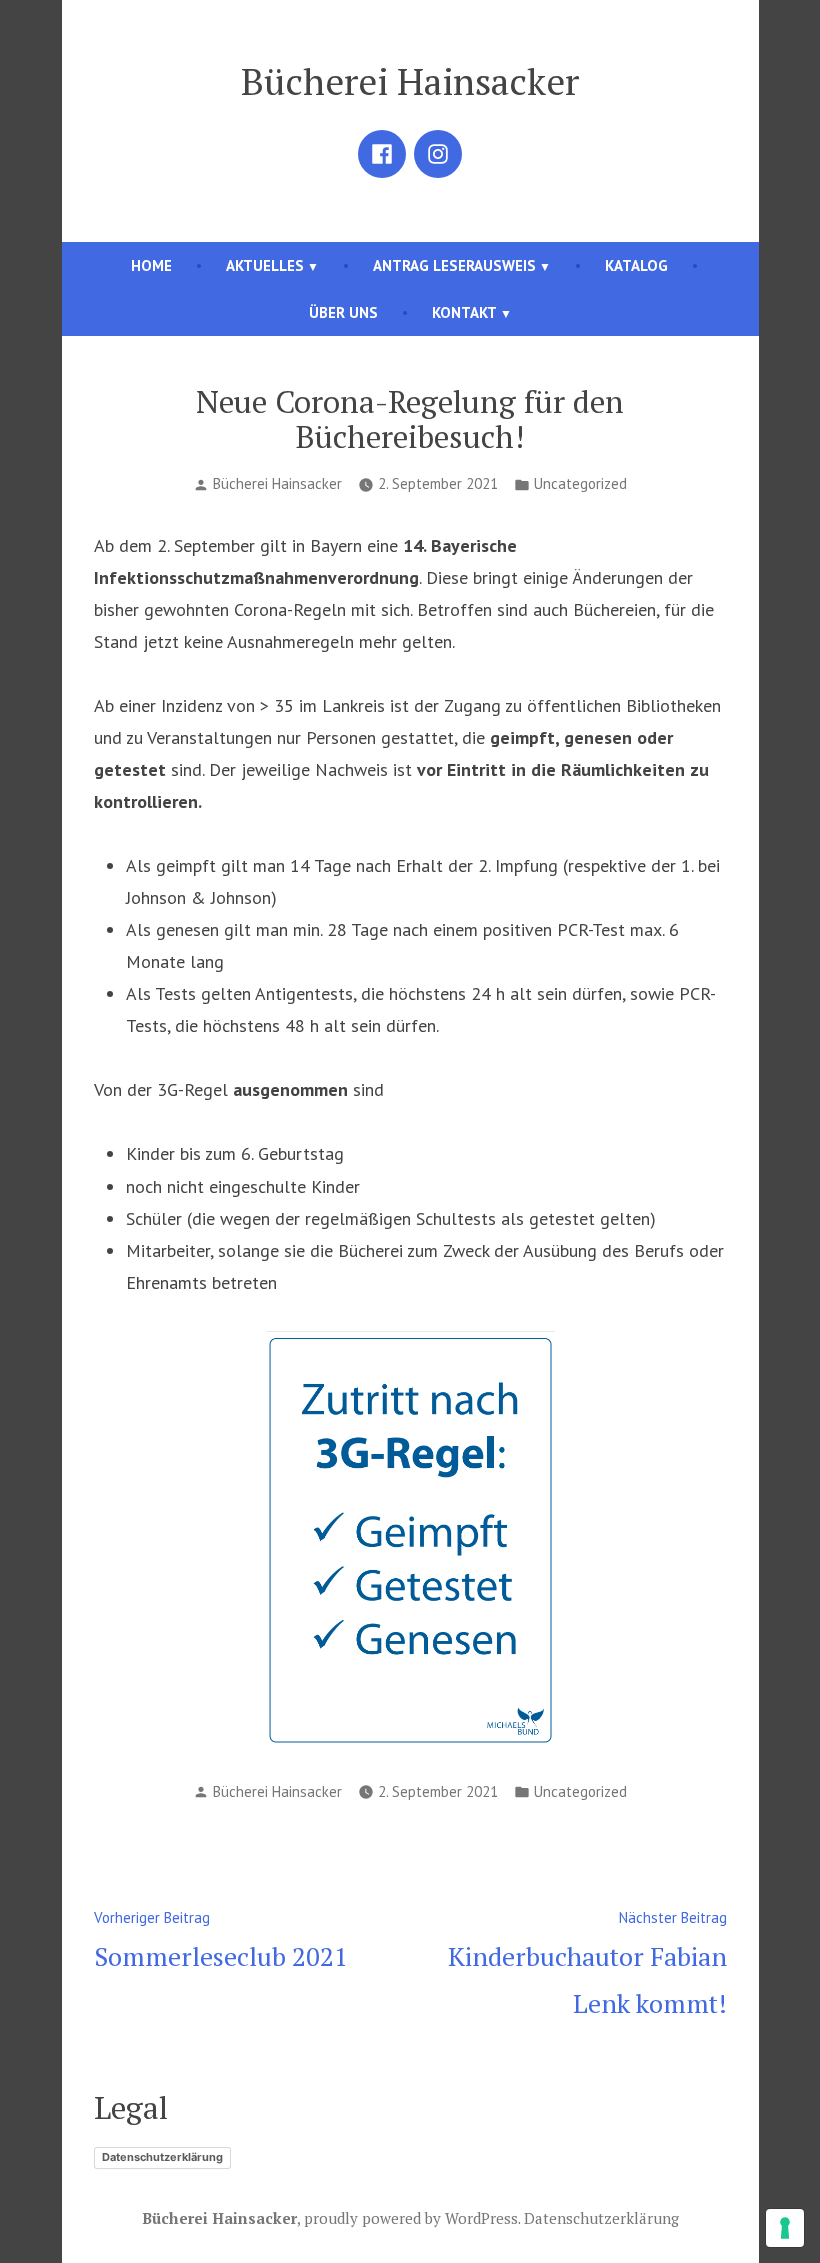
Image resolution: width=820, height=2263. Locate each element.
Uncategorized (580, 483)
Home (151, 265)
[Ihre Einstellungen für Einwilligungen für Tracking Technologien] (785, 2228)
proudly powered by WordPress (411, 2218)
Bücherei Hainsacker (410, 81)
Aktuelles (265, 265)
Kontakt (464, 312)
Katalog (636, 265)
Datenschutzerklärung (162, 2157)
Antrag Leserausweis (454, 265)
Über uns (343, 312)
